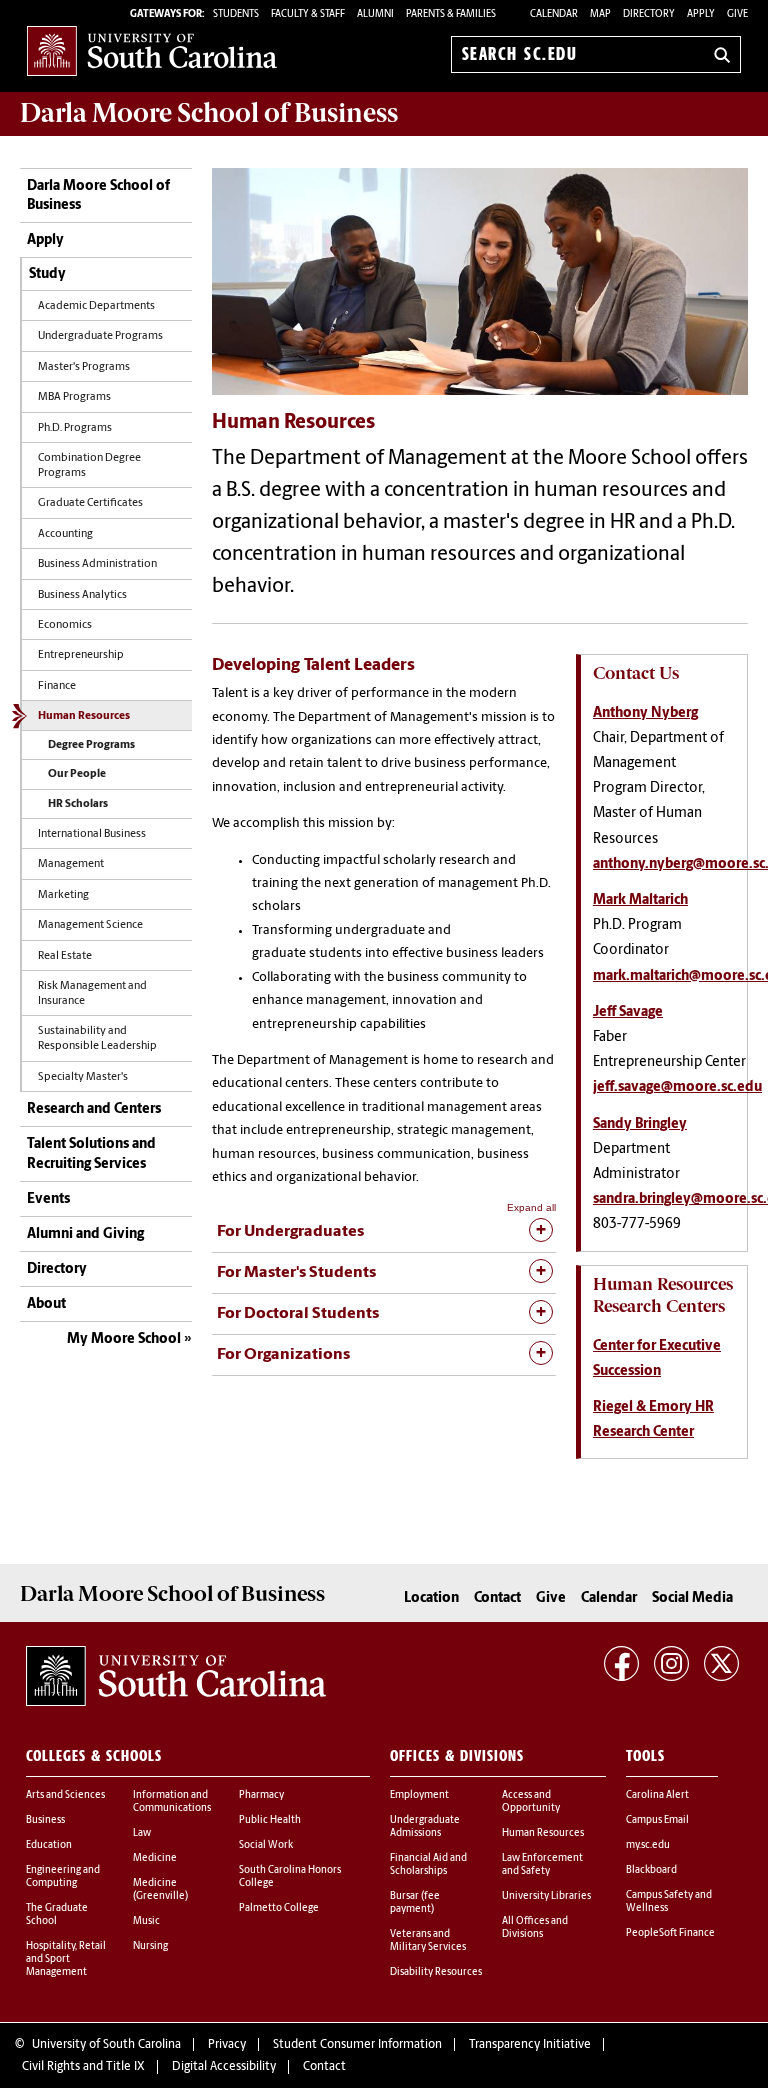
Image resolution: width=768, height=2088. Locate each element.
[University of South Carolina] (176, 1676)
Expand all (531, 1207)
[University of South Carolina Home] (152, 50)
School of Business (209, 113)
